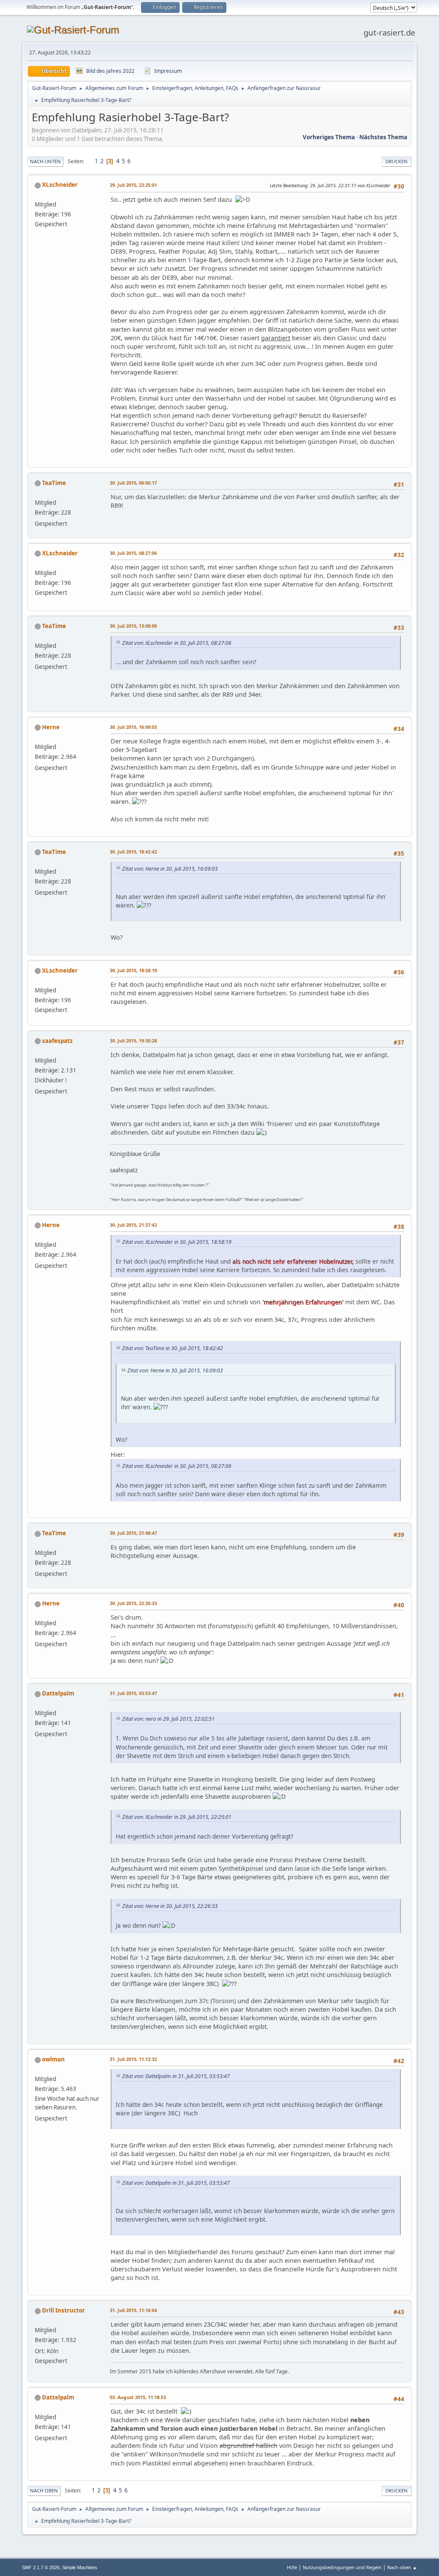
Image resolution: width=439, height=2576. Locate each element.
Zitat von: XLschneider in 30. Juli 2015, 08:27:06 (177, 643)
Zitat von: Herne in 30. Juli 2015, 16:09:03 (170, 869)
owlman (53, 2059)
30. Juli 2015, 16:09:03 (133, 727)
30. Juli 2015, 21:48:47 (133, 1533)
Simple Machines (80, 2567)
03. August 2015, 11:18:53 (138, 2397)
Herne (51, 727)
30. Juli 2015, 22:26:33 (133, 1603)
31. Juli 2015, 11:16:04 (133, 2310)
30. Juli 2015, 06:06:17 (133, 483)
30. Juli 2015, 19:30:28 (133, 1041)
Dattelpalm (58, 1693)
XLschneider (60, 185)
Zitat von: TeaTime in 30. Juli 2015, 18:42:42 (173, 1348)
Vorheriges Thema (329, 137)
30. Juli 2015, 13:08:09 (133, 626)
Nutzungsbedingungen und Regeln (342, 2567)
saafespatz (57, 1041)
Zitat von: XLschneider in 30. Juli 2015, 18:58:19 (177, 1242)
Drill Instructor (63, 2310)
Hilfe (292, 2567)
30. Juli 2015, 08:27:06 (133, 553)
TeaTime (54, 483)
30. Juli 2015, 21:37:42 (133, 1225)
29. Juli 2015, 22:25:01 (133, 185)
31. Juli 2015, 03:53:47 (133, 1693)
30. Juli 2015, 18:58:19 (133, 970)
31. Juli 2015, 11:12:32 (133, 2059)
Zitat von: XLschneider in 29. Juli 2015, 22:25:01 (177, 1817)
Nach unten (45, 161)
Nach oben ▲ (402, 2567)
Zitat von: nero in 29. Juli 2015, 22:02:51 (168, 1719)
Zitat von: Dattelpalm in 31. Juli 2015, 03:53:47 (176, 2076)
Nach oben (44, 2491)
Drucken (397, 161)
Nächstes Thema (383, 137)
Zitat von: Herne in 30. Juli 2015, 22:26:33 (170, 1906)
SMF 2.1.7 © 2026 (41, 2567)
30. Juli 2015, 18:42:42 (133, 852)
